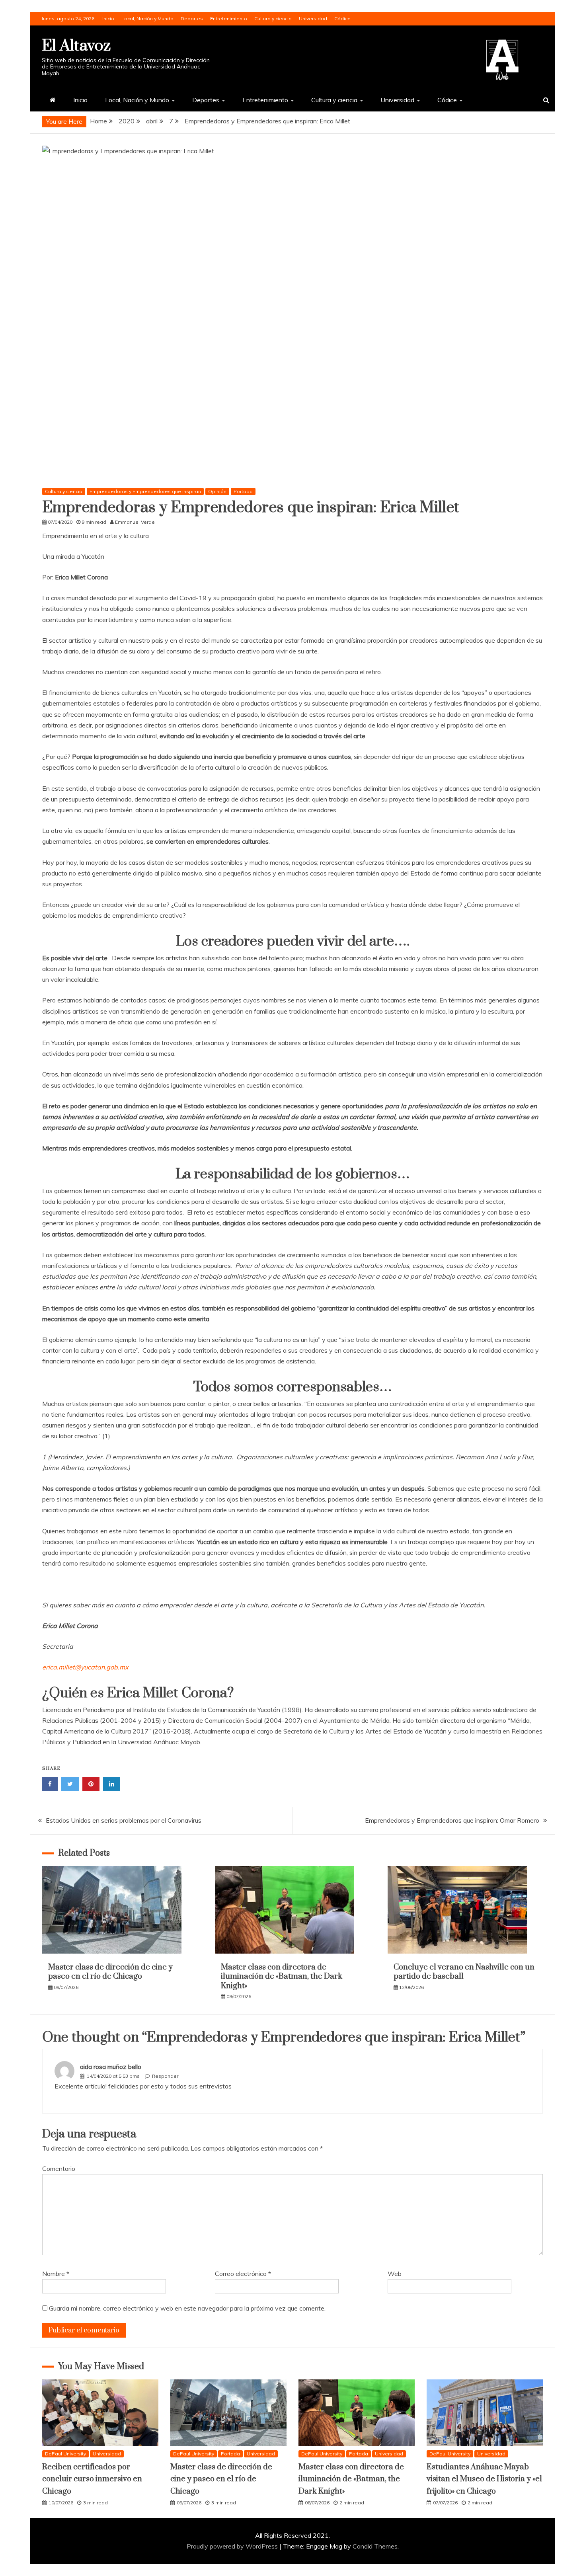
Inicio (108, 19)
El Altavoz (76, 46)
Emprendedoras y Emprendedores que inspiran (145, 491)
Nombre (56, 2274)
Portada (243, 491)
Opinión (217, 491)
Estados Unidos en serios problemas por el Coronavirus (124, 1820)
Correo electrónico (243, 2274)
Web (395, 2274)
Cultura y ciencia (273, 19)
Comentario (59, 2168)
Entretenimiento (229, 19)
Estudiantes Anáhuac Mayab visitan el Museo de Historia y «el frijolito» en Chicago (484, 2479)
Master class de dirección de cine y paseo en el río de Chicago (110, 1972)
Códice (342, 19)
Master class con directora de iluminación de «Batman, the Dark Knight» (282, 1977)
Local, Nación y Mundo (147, 19)
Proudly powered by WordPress (233, 2546)
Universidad (313, 19)
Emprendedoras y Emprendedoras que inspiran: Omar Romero (452, 1820)
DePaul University (65, 2454)
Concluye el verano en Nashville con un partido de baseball (464, 1972)
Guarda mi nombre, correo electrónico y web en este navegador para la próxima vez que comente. (187, 2308)
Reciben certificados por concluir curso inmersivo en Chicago (92, 2479)
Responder (165, 2076)
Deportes (192, 19)
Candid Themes (375, 2546)
